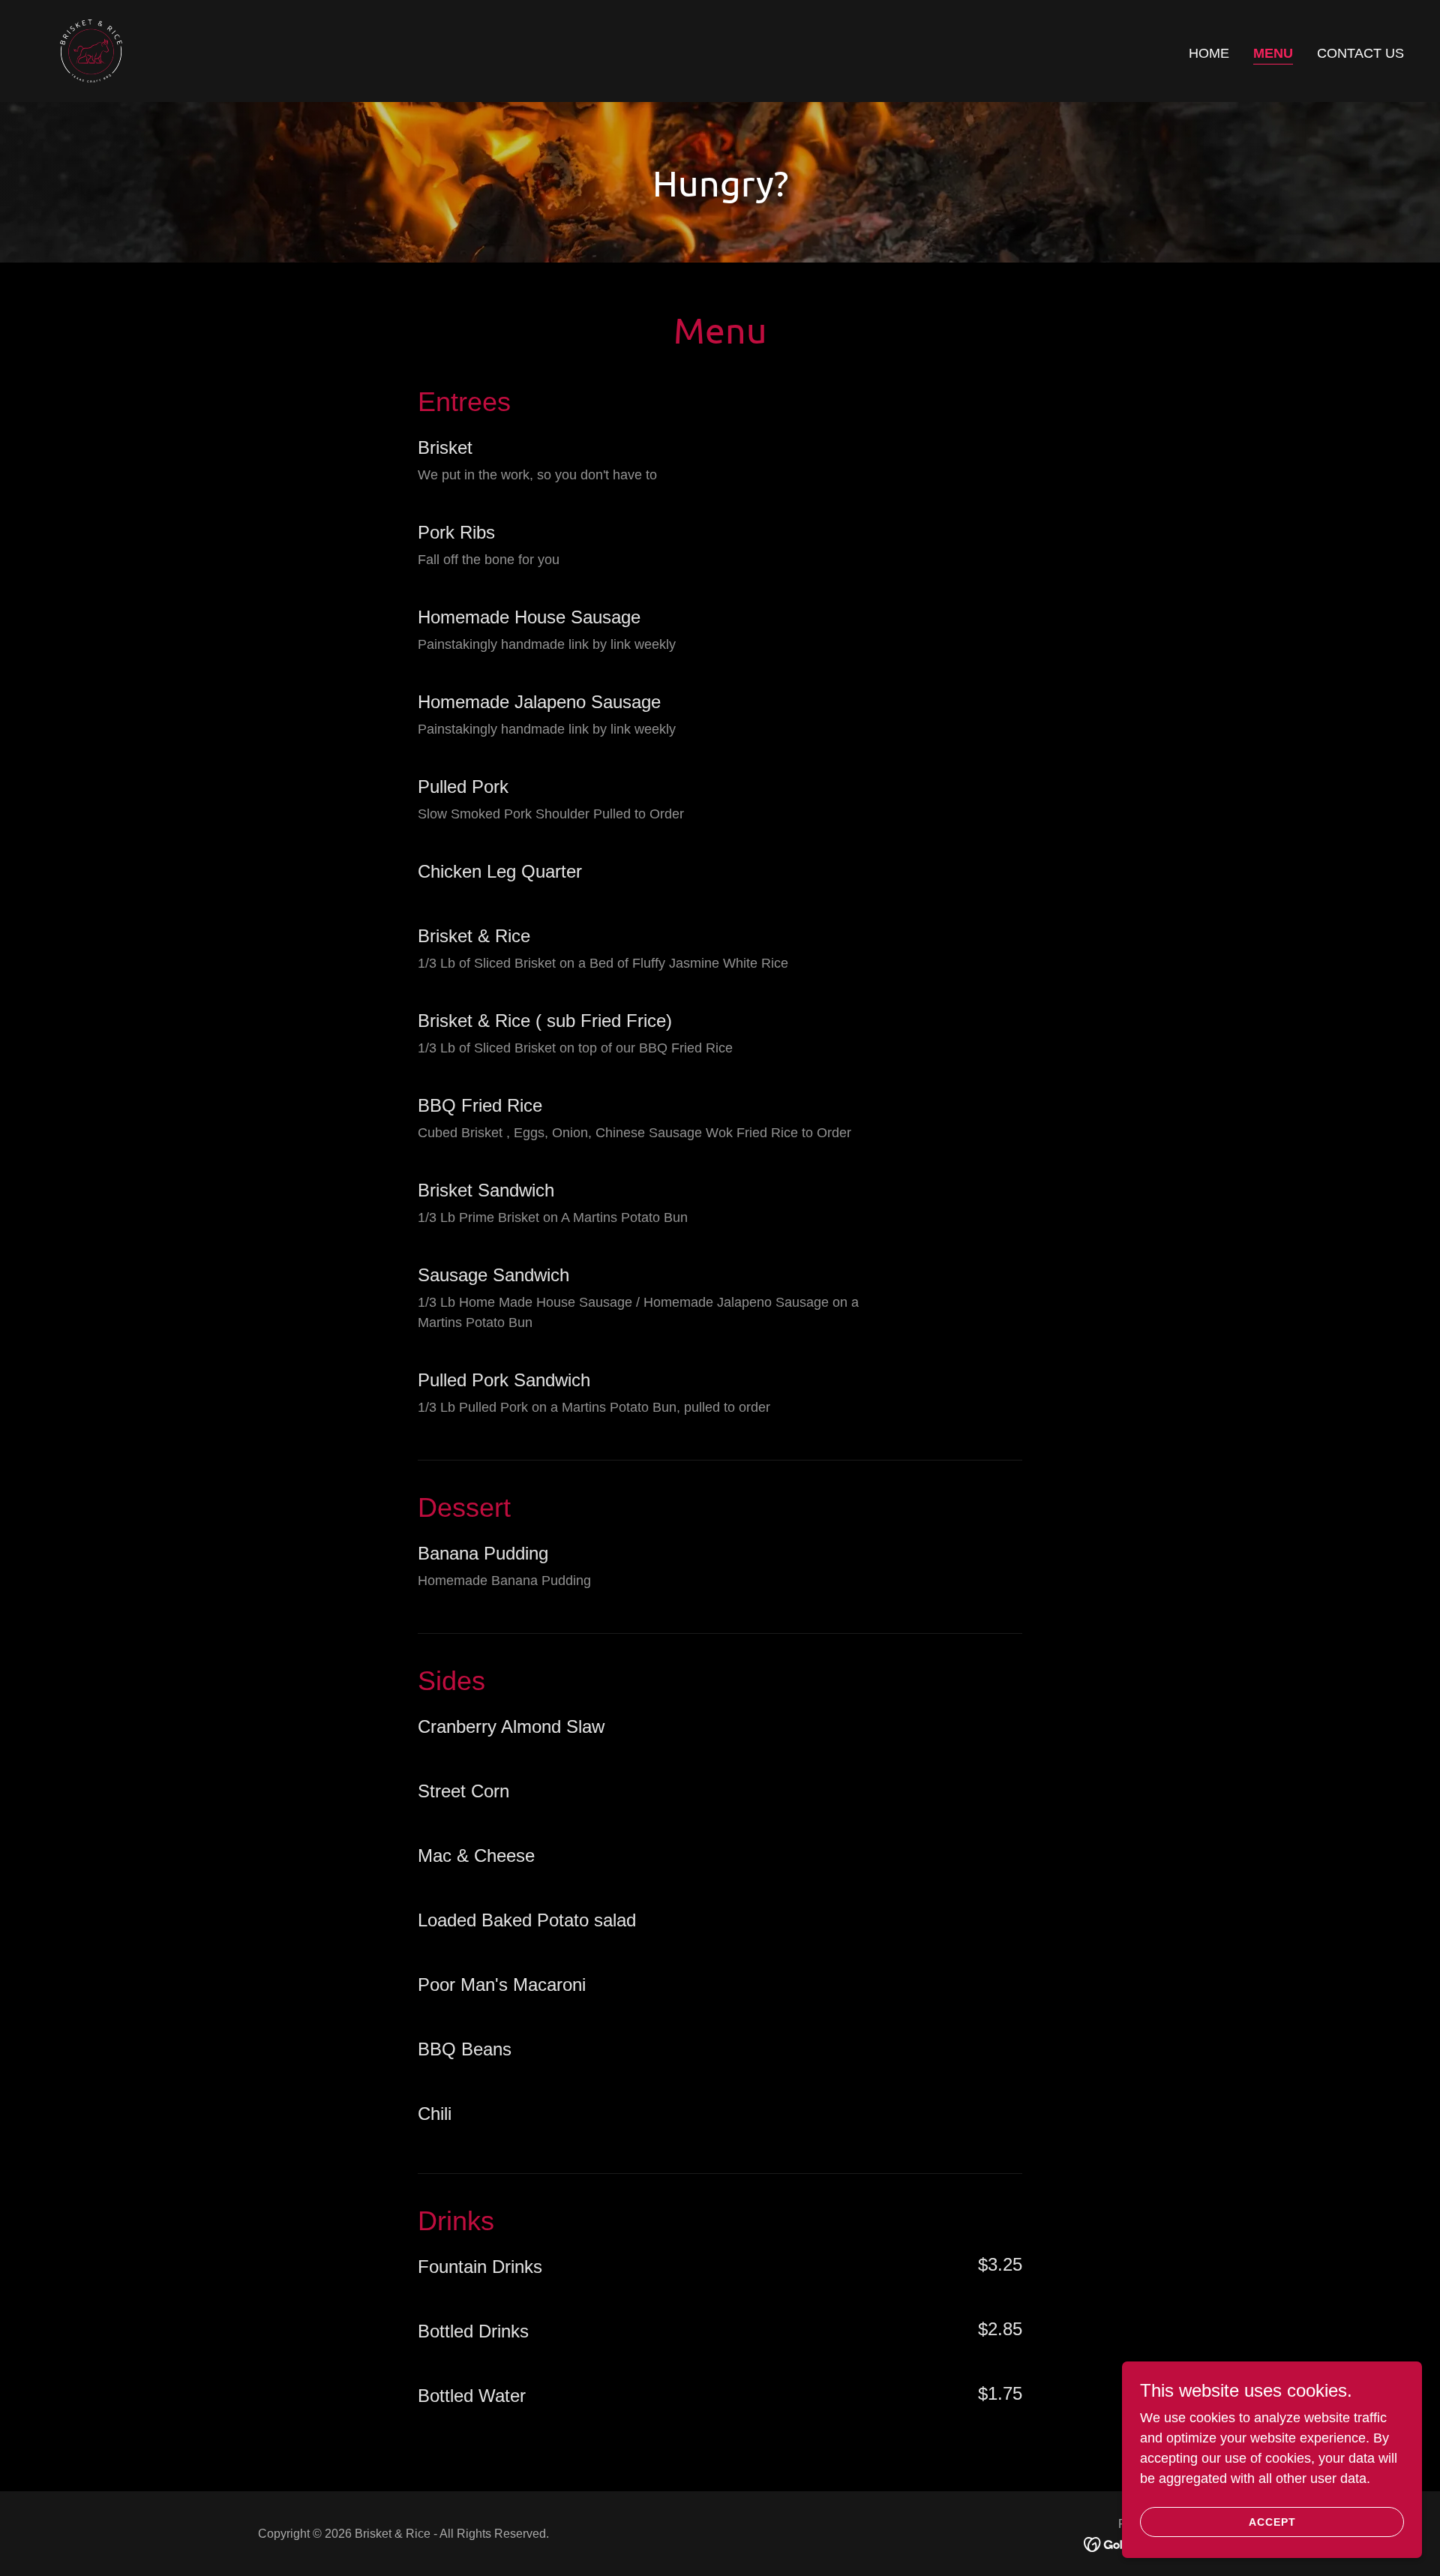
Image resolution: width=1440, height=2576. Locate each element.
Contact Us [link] (1360, 53)
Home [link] (1209, 53)
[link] (91, 50)
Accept (1272, 2522)
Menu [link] (1273, 53)
